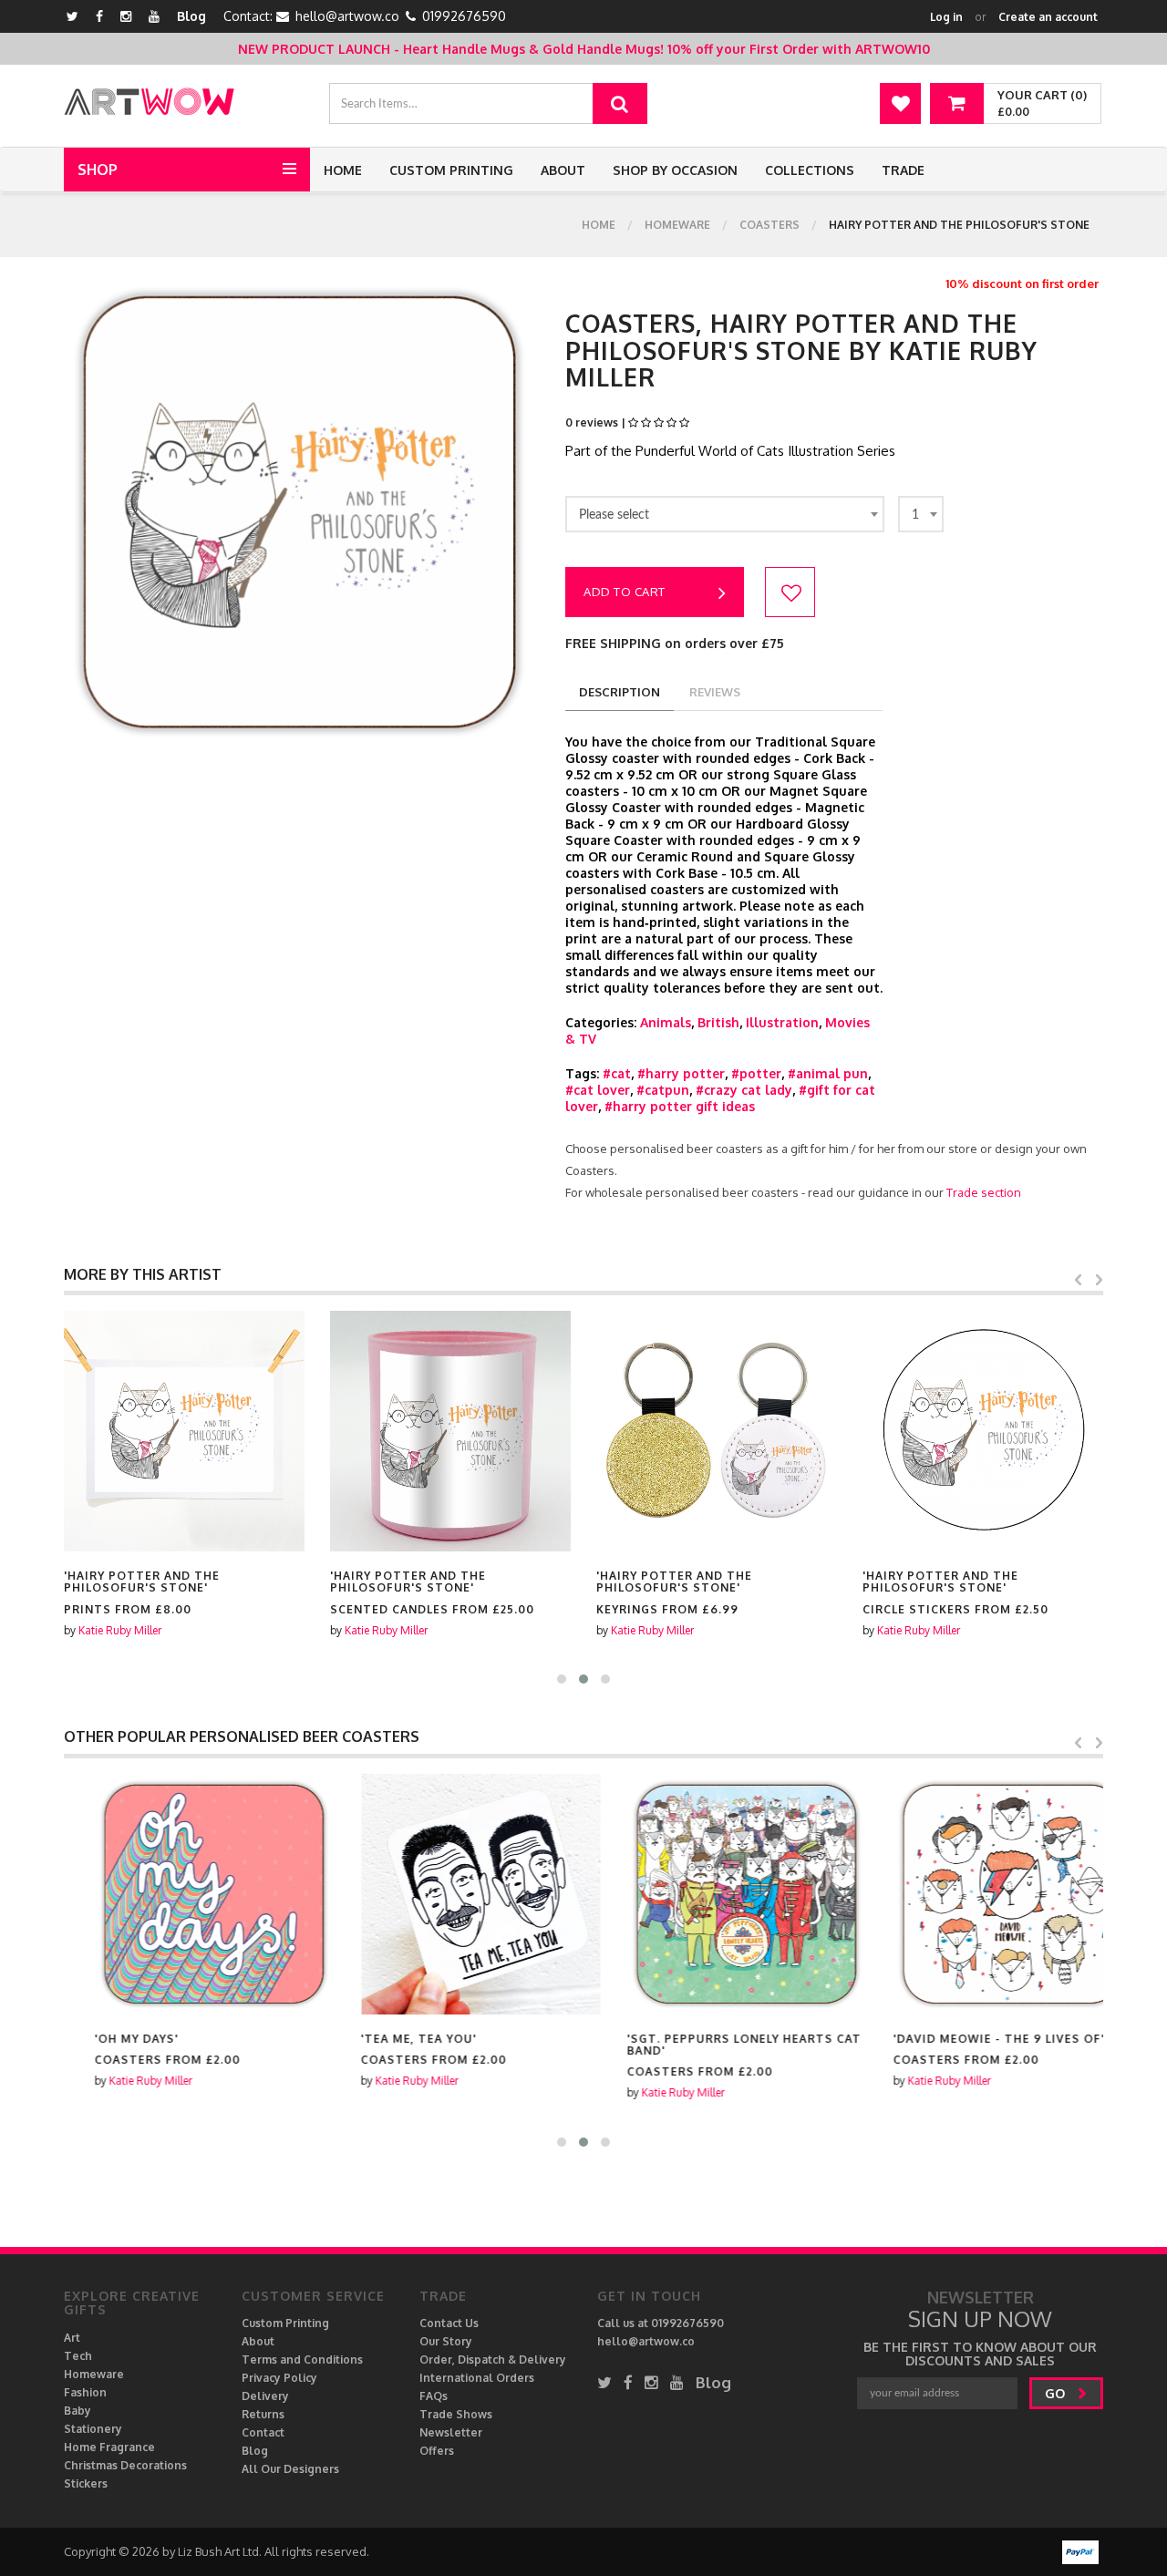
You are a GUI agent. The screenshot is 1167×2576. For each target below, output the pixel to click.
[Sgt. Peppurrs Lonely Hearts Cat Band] (717, 1894)
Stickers (86, 2483)
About (563, 170)
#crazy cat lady (744, 1090)
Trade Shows (456, 2414)
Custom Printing (451, 170)
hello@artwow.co (347, 16)
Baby (77, 2411)
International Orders (477, 2378)
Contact (263, 2432)
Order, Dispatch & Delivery (493, 2360)
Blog (191, 16)
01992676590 (464, 16)
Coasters (769, 225)
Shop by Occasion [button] (675, 170)
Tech (78, 2356)
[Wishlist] (900, 103)
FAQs (434, 2396)
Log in (946, 17)
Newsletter (451, 2432)
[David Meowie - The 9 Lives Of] (983, 1894)
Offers (437, 2451)
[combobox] (725, 514)
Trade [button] (903, 170)
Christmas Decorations (125, 2465)
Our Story (446, 2341)
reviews (715, 692)
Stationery (93, 2429)
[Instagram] (126, 16)
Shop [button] (98, 170)
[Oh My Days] (184, 1894)
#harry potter (681, 1073)
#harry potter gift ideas (680, 1106)
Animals (666, 1022)
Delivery (265, 2396)
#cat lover (598, 1090)
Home (343, 170)
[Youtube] (154, 16)
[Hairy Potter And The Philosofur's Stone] (184, 1431)
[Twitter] (72, 16)
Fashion (85, 2392)
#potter (756, 1073)
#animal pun (828, 1073)
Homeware (677, 225)
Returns (263, 2414)
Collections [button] (810, 170)
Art (72, 2338)
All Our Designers (290, 2469)
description (620, 692)
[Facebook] (99, 16)
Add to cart (625, 592)
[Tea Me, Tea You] (450, 1894)
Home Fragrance (109, 2447)
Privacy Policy (279, 2378)
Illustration (782, 1022)
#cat (617, 1073)
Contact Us (449, 2323)
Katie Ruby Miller (120, 1630)
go (1057, 2393)
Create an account (1048, 17)
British (718, 1022)
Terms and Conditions (302, 2360)
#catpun (663, 1090)
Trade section (984, 1192)
